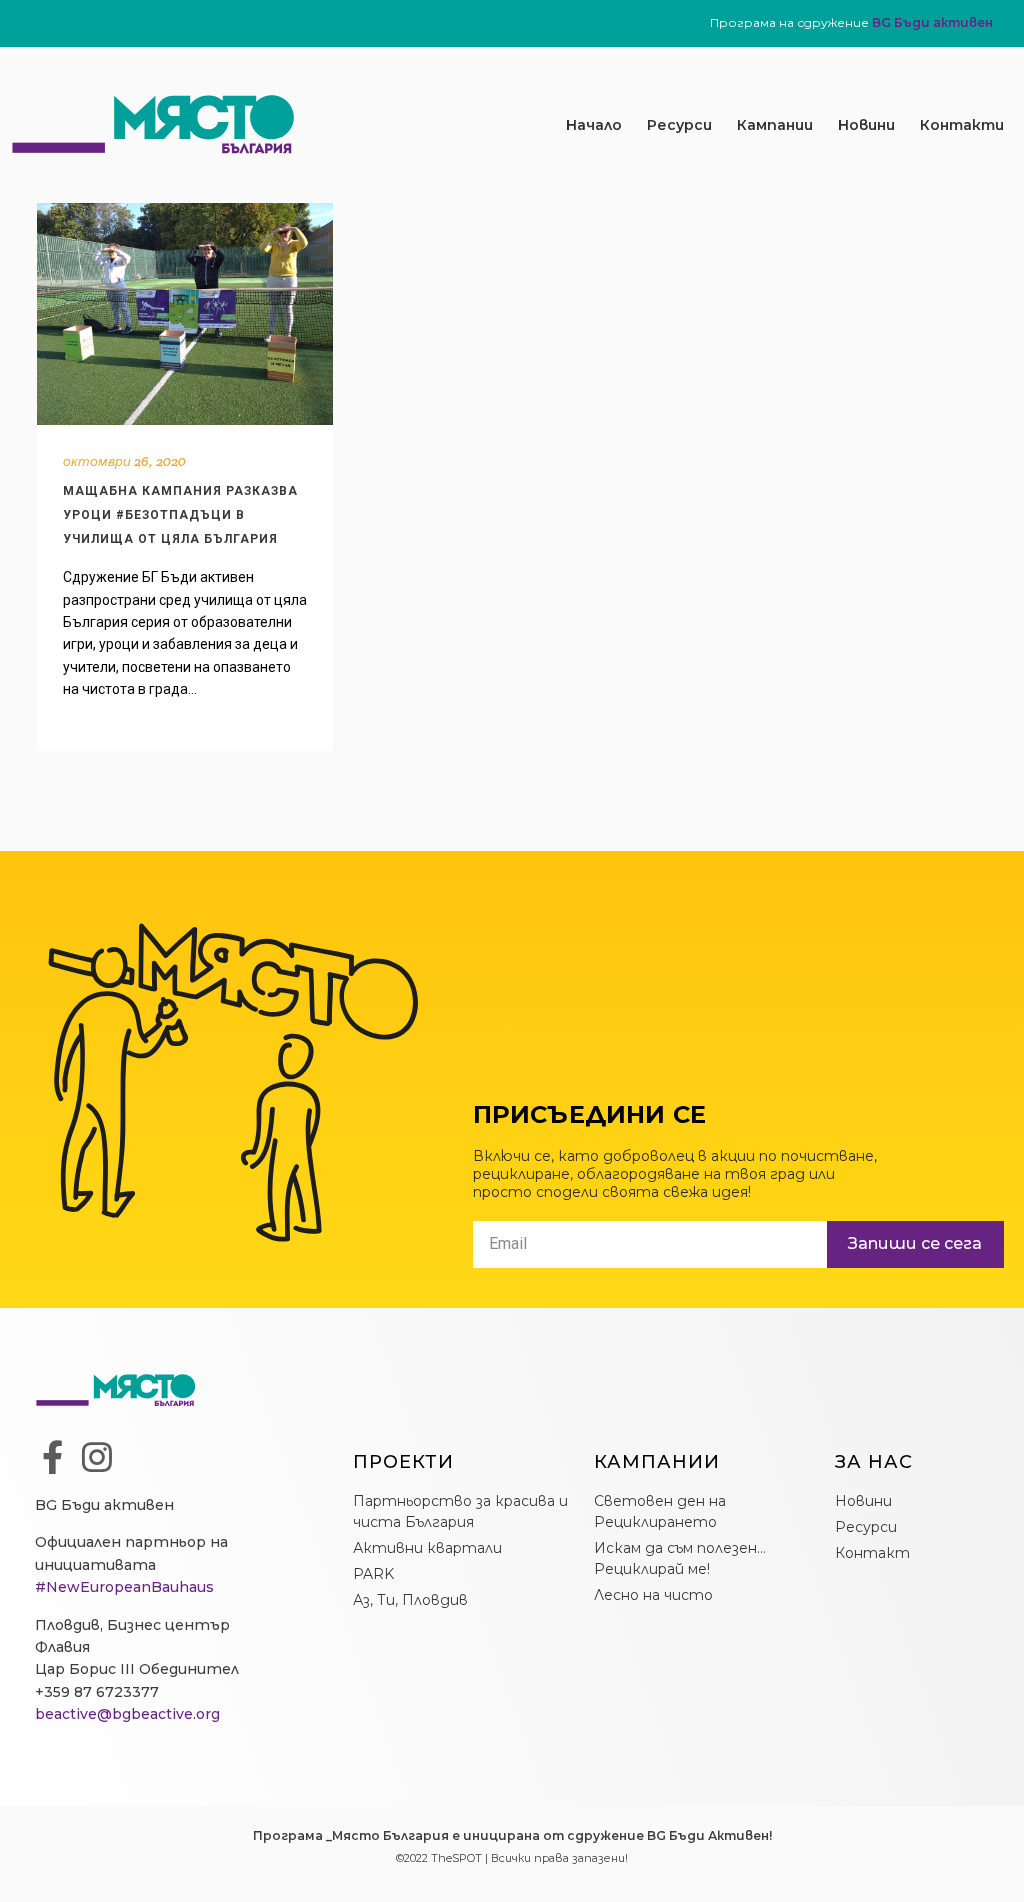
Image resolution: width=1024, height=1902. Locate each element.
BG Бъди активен (932, 22)
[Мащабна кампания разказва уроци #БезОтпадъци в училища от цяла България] (185, 314)
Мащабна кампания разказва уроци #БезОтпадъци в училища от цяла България (180, 515)
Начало (594, 125)
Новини (866, 125)
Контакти (962, 125)
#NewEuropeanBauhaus (124, 1587)
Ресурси (679, 125)
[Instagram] (97, 1457)
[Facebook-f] (52, 1457)
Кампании (775, 125)
